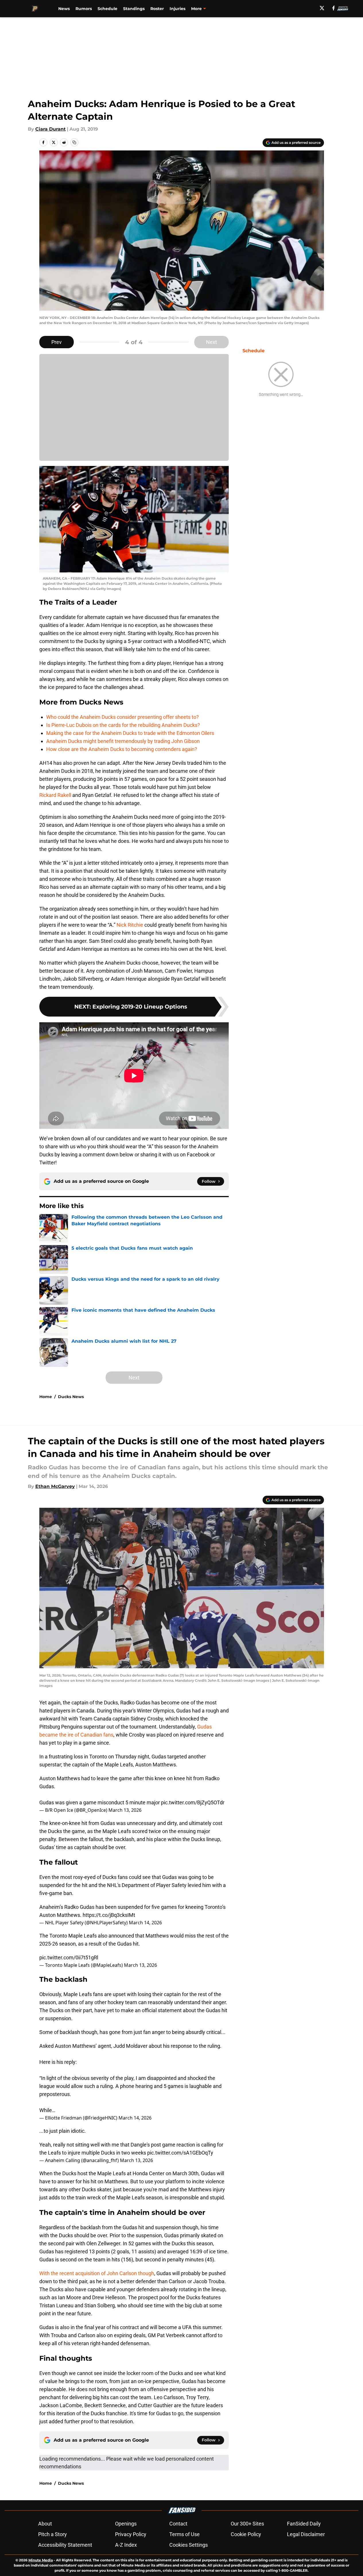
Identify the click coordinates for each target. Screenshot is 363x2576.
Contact (178, 2524)
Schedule (107, 9)
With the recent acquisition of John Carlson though (97, 2273)
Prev (57, 342)
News (64, 9)
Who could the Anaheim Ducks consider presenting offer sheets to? (123, 717)
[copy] (74, 142)
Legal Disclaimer (306, 2534)
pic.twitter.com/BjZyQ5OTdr (193, 1802)
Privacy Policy (131, 2534)
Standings (134, 9)
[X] (322, 8)
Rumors (84, 9)
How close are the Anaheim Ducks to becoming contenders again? (122, 749)
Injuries (177, 9)
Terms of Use (185, 2534)
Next (211, 342)
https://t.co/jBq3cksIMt (109, 1915)
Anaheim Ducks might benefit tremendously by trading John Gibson (123, 741)
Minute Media (41, 2560)
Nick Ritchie (130, 925)
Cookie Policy (246, 2534)
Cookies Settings (189, 2545)
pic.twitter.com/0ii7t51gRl (69, 1957)
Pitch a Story (53, 2534)
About (45, 2524)
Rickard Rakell (55, 795)
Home (46, 1397)
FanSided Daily (304, 2524)
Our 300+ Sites (247, 2524)
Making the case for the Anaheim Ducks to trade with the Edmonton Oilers (130, 733)
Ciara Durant (51, 129)
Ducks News (71, 1397)
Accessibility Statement (65, 2545)
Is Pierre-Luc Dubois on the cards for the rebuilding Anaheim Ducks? (123, 725)
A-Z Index (126, 2545)
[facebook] (334, 8)
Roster (157, 9)
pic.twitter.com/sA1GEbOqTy (180, 2153)
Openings (126, 2524)
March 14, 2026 (145, 1923)
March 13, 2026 (125, 1810)
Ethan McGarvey (55, 1486)
